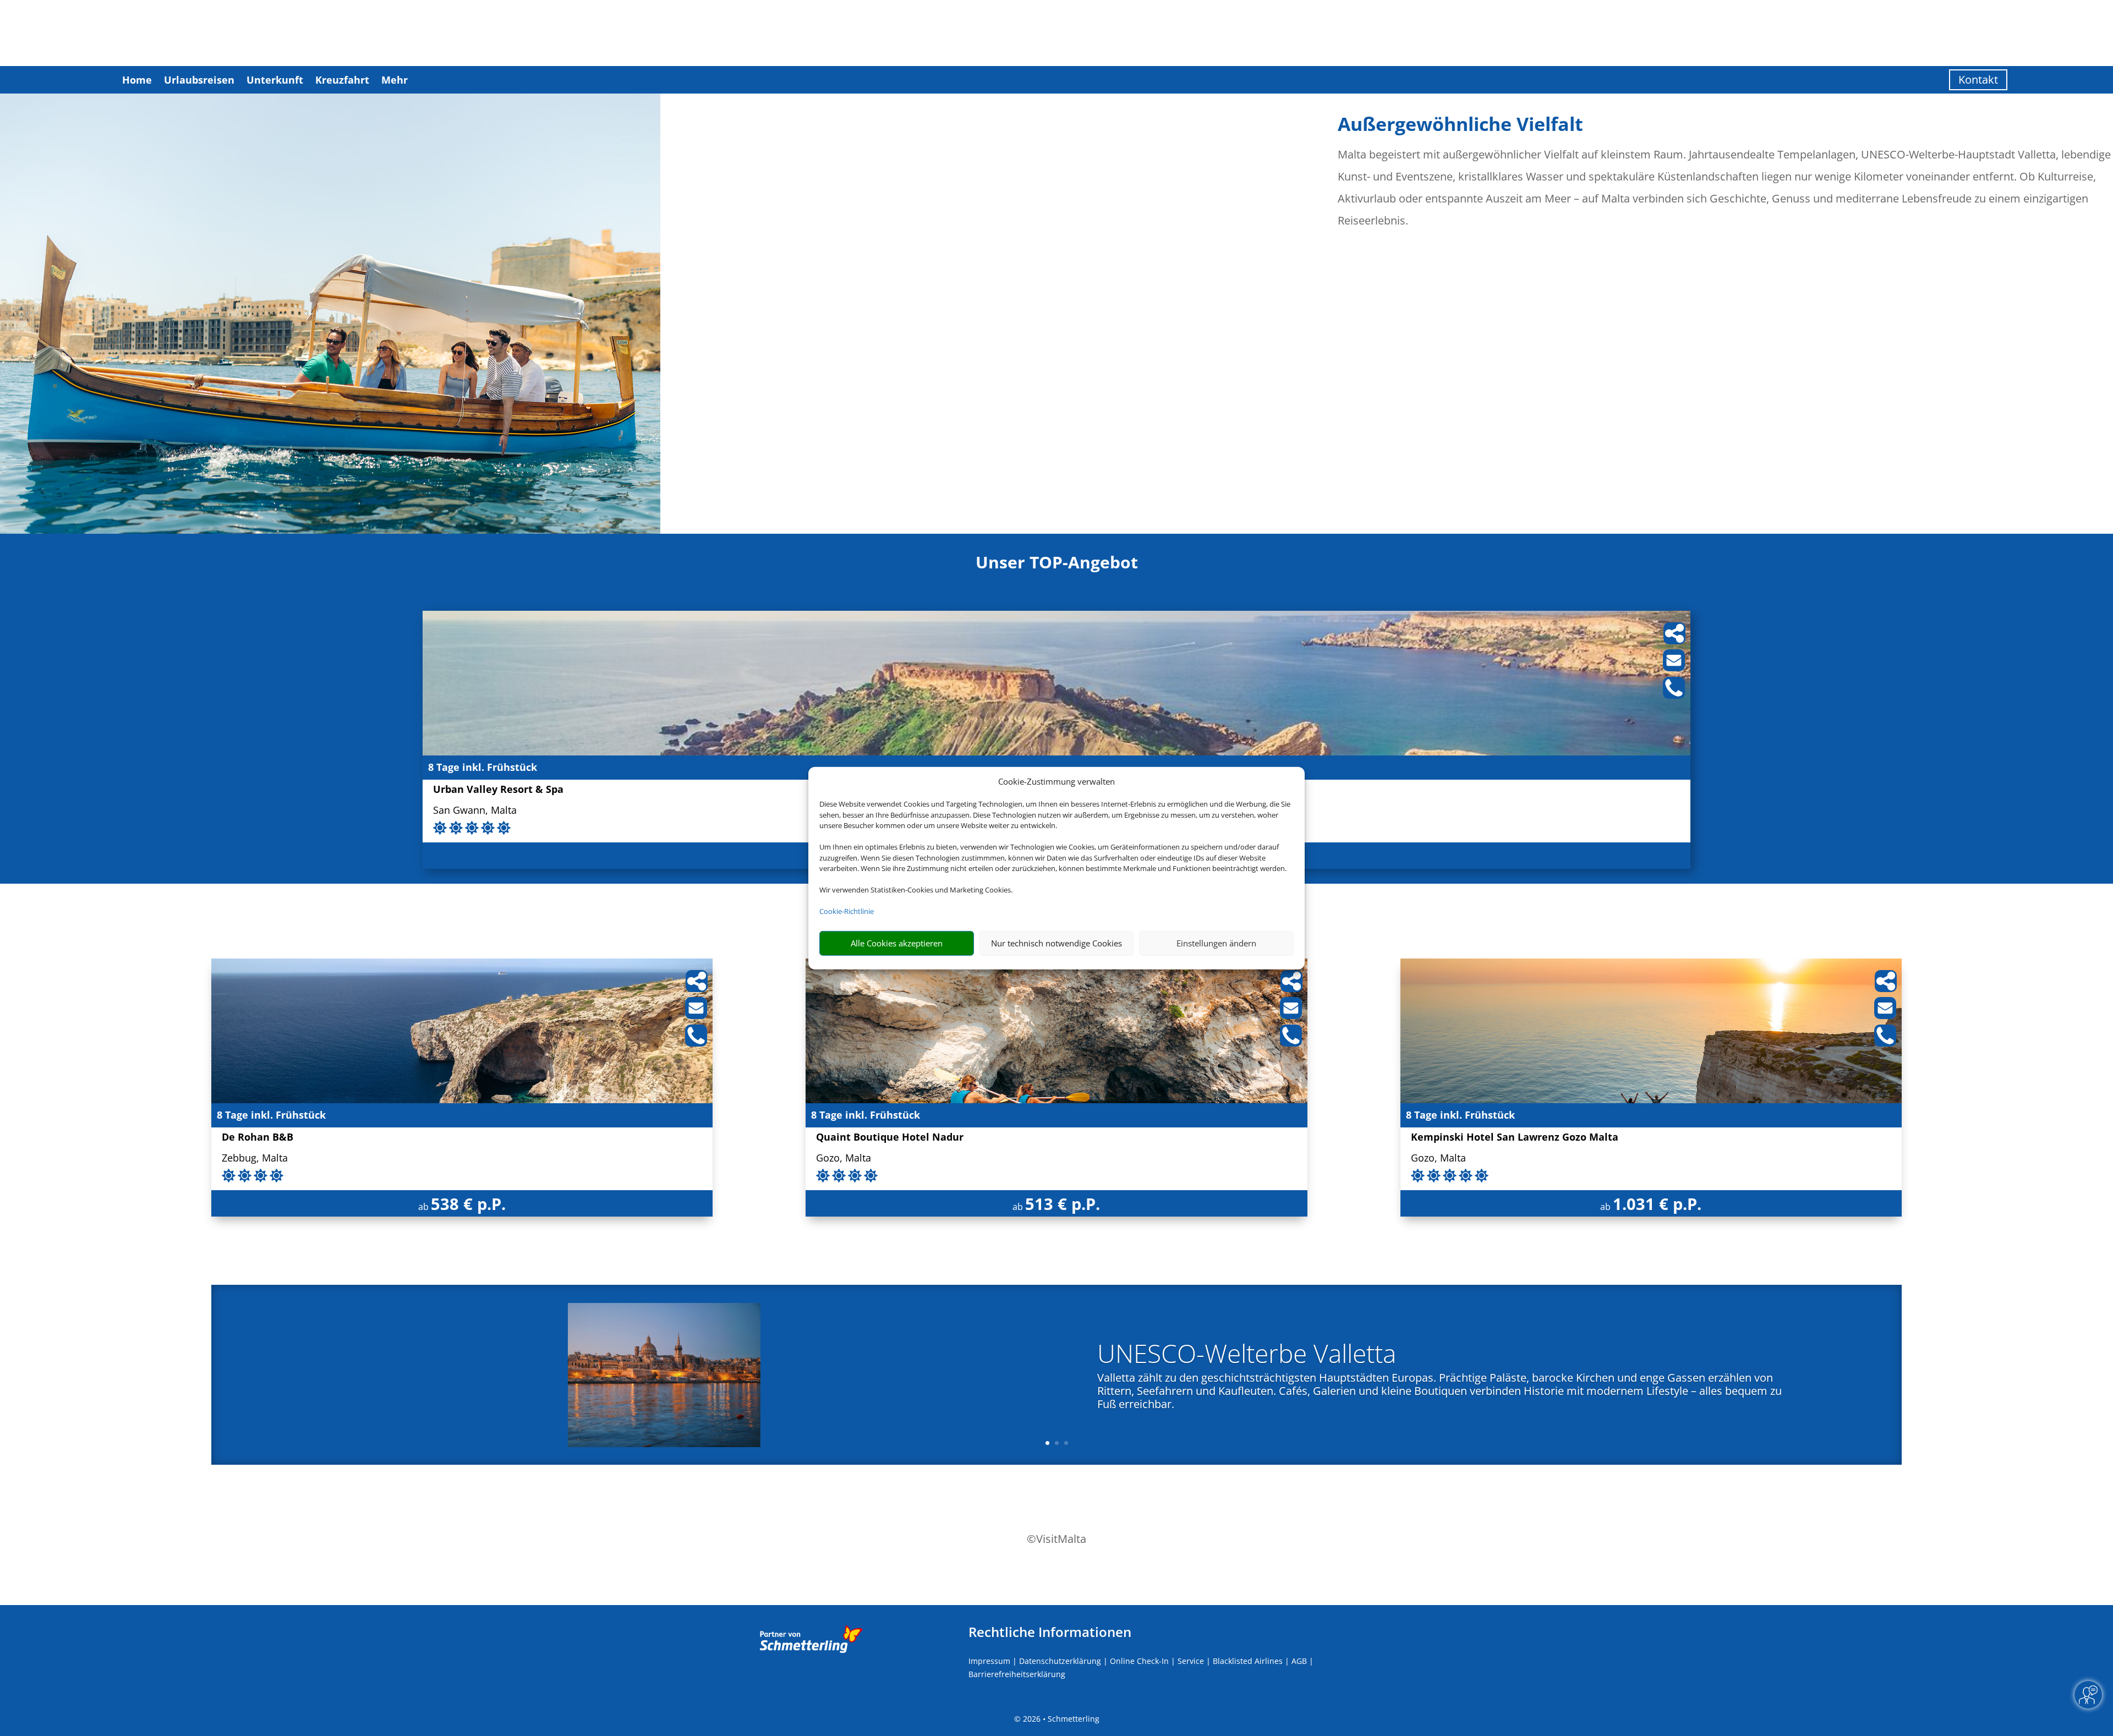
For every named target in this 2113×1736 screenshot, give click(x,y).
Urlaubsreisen (199, 80)
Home (137, 80)
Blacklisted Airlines (1248, 1661)
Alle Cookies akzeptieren (897, 943)
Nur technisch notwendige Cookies (1056, 943)
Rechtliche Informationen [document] (1050, 1632)
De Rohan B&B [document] (258, 1138)
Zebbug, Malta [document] (255, 1159)
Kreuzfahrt (342, 80)
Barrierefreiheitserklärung (1017, 1674)
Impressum (989, 1661)
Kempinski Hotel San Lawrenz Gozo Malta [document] (1515, 1138)
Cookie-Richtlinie (847, 911)
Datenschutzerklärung (1060, 1661)
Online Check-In (1139, 1661)
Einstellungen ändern (1216, 943)
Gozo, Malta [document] (844, 1159)
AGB (1299, 1661)
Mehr (395, 80)
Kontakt (1978, 80)
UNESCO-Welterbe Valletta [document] (1247, 1355)
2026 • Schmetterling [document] (1060, 1719)
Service (1191, 1661)
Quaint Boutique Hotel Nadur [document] (890, 1138)
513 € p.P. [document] (1063, 1204)
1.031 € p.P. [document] (1657, 1204)
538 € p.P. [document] (468, 1204)
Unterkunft (275, 80)
